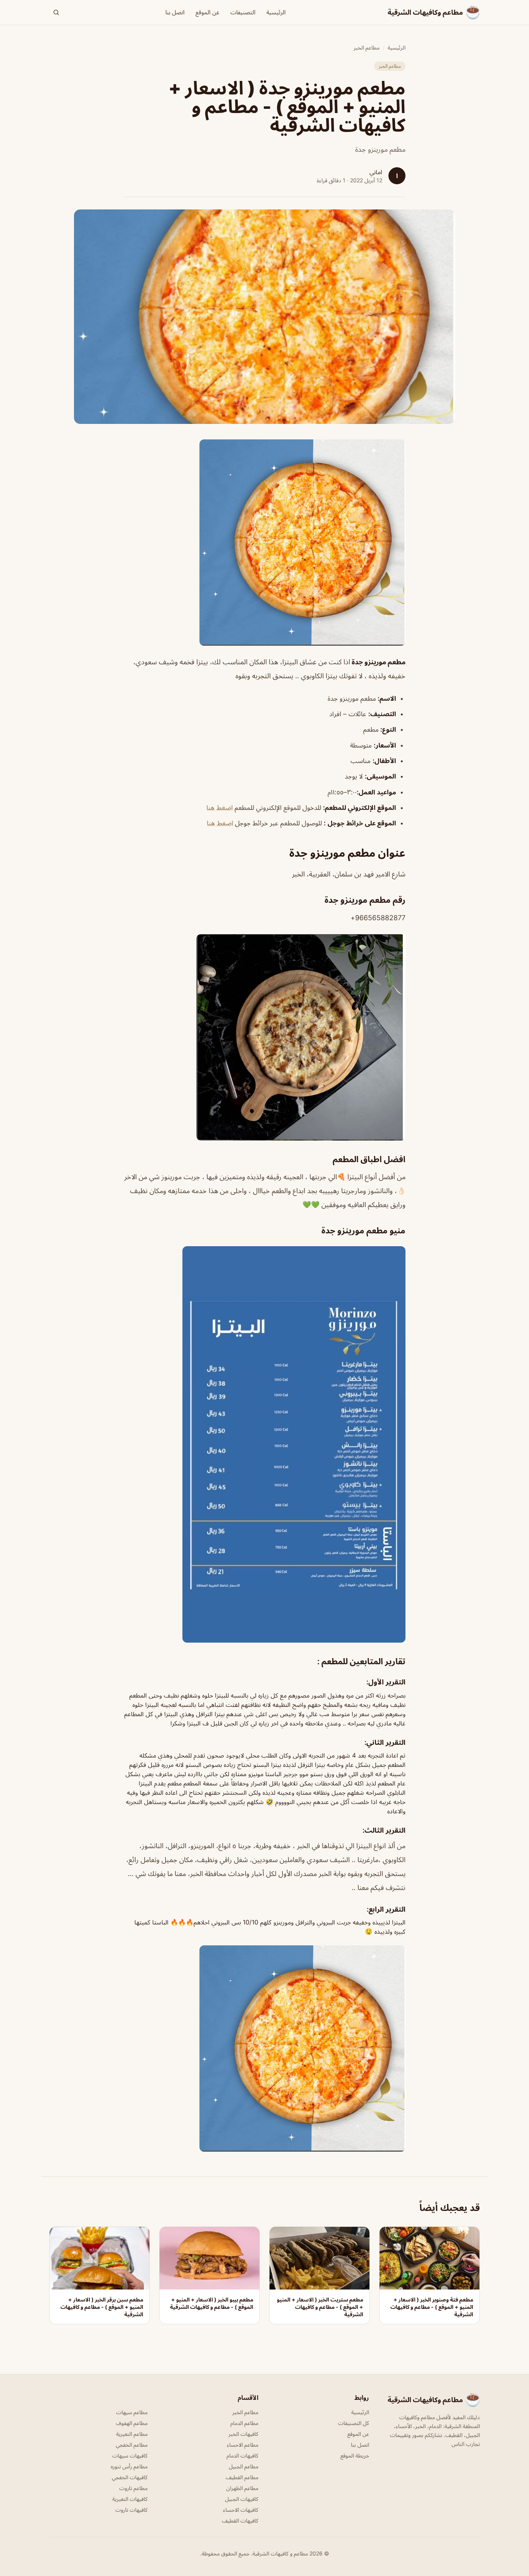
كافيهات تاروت (131, 2510)
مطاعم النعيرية (132, 2434)
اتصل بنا (175, 12)
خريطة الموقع (355, 2455)
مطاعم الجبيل (244, 2466)
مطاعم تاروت (133, 2488)
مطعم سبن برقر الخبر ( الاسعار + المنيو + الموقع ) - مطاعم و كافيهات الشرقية (102, 2307)
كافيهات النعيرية (130, 2499)
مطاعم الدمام (244, 2423)
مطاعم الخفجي (132, 2445)
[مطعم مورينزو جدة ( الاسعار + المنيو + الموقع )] (264, 543)
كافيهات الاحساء (241, 2510)
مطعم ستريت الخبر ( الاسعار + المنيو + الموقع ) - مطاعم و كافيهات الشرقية (320, 2307)
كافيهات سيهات (130, 2455)
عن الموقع (208, 12)
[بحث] (56, 12)
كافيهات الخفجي (130, 2477)
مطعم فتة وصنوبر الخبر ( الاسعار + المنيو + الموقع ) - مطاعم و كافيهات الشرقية (432, 2307)
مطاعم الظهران (242, 2488)
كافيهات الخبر (243, 2434)
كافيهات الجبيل (242, 2499)
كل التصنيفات (354, 2423)
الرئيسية (276, 12)
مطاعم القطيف (242, 2477)
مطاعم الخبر (367, 47)
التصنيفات (243, 12)
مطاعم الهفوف (132, 2423)
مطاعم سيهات (132, 2412)
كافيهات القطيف (240, 2520)
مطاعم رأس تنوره (129, 2466)
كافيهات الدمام (242, 2455)
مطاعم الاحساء (243, 2445)
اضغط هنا (220, 808)
